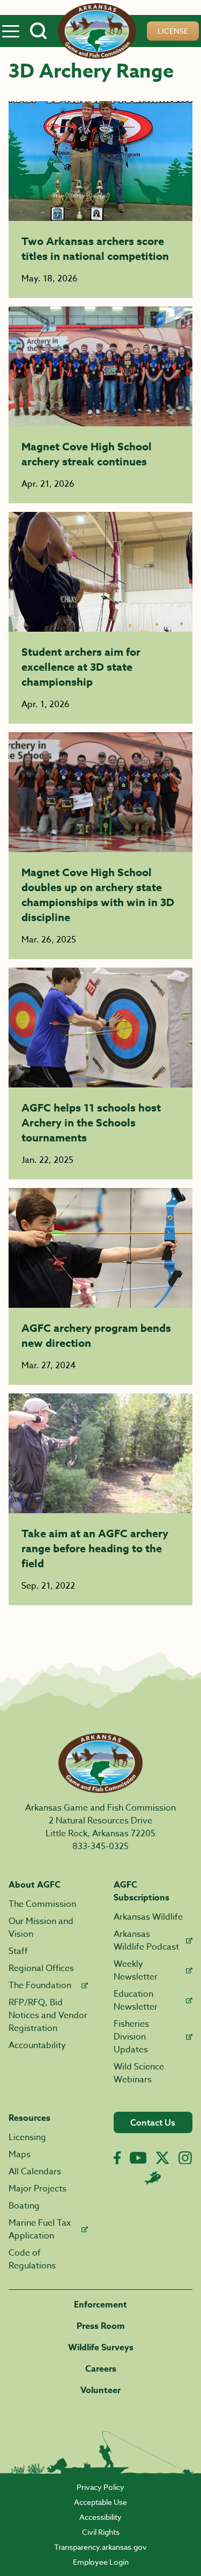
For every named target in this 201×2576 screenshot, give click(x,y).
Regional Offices (41, 1968)
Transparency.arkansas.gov (100, 2547)
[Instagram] (185, 2158)
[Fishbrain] (153, 2178)
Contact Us (153, 2122)
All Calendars (35, 2172)
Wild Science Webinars (139, 2073)
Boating (24, 2206)
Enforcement (100, 2305)
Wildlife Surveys (101, 2348)
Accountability (37, 2045)
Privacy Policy (100, 2487)
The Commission (42, 1904)
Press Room (101, 2326)
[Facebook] (117, 2158)
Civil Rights (101, 2532)
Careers (101, 2369)
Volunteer (100, 2390)
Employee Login (101, 2562)
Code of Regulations (32, 2259)
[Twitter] (162, 2158)
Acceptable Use (100, 2502)
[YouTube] (138, 2158)
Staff (18, 1951)
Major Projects (38, 2189)
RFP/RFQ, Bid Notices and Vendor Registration (48, 2015)
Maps (20, 2155)
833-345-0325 (100, 1846)
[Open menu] (11, 31)
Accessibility (100, 2517)
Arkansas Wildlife (148, 1917)
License (173, 31)
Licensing (27, 2137)
